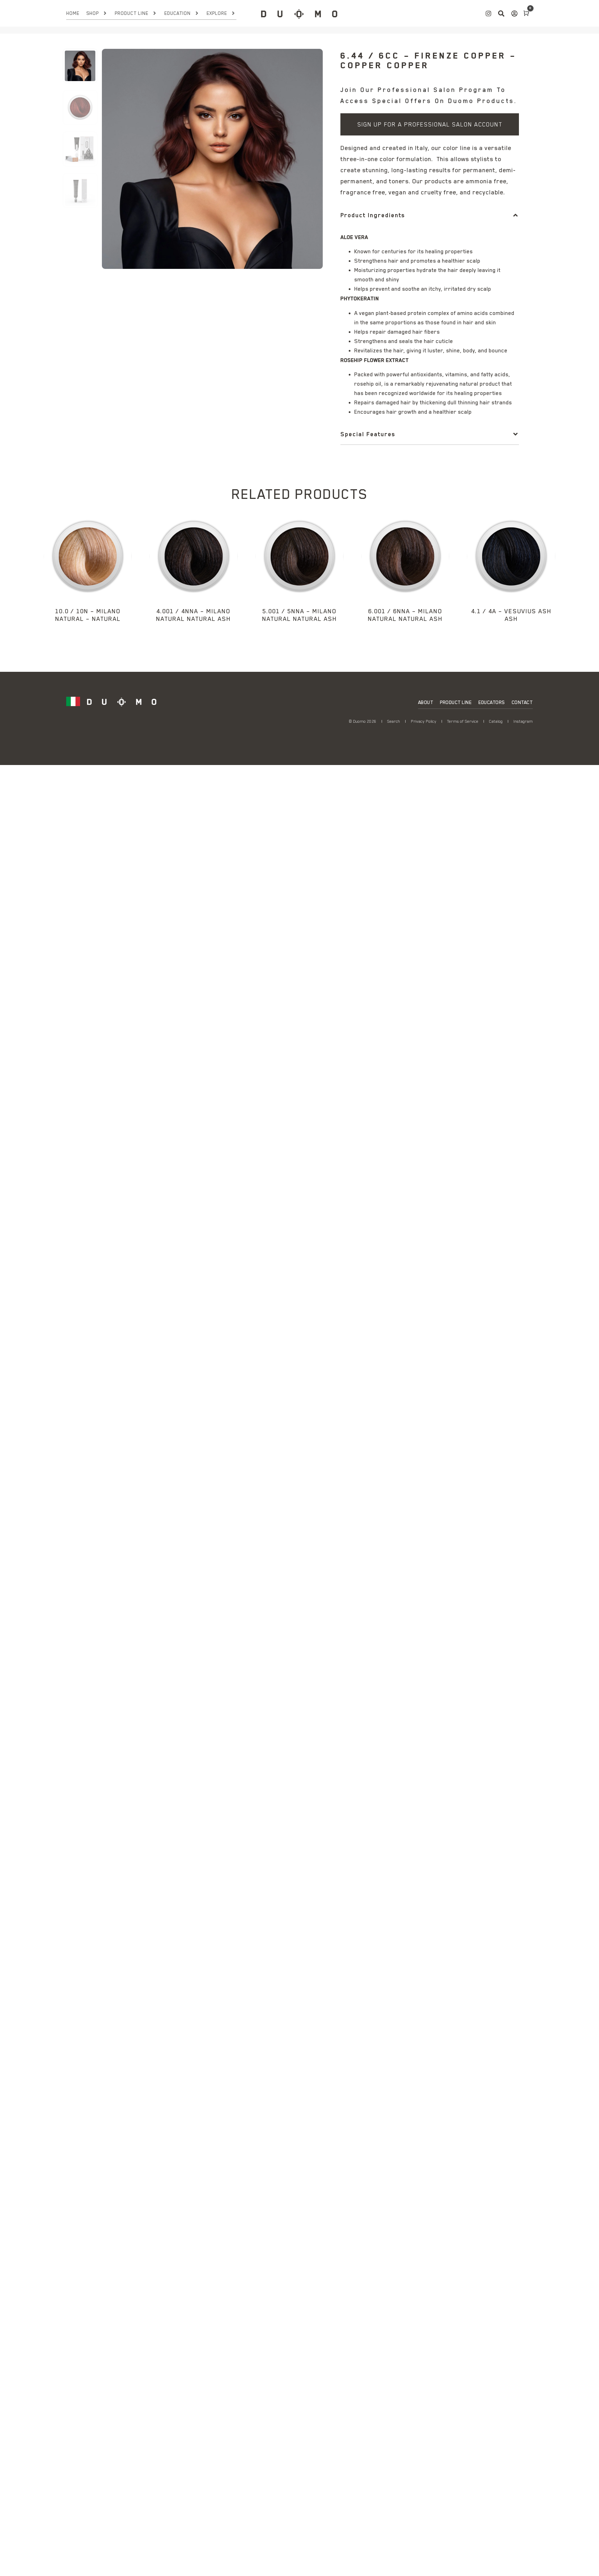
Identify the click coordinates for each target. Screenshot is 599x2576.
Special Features (368, 434)
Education (177, 13)
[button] (430, 215)
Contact (522, 702)
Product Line (132, 13)
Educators (492, 702)
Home (73, 13)
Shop (93, 13)
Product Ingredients (373, 215)
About (426, 702)
